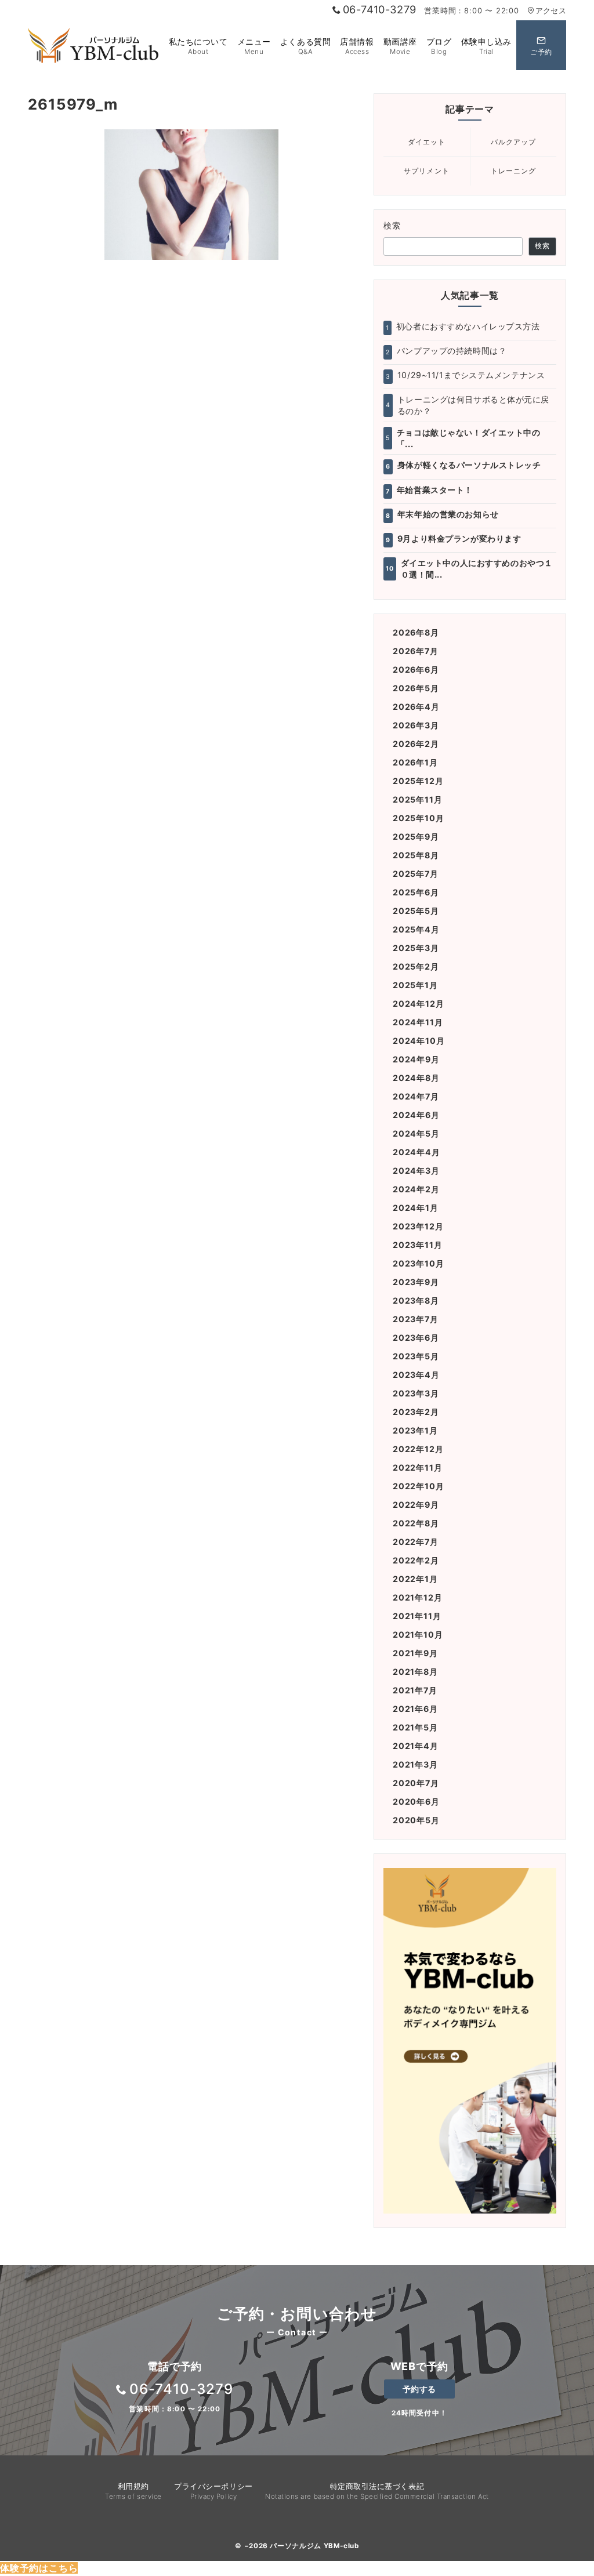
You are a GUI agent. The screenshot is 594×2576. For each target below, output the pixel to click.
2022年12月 (418, 1449)
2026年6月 (416, 670)
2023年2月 (416, 1412)
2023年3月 (416, 1393)
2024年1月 (416, 1208)
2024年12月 (418, 1004)
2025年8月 (416, 855)
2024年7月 (416, 1096)
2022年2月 (416, 1560)
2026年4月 (416, 707)
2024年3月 (416, 1171)
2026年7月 (416, 651)
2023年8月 (416, 1300)
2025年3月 (416, 948)
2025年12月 (418, 781)
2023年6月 (416, 1338)
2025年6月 (416, 892)
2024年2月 (416, 1189)
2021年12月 (417, 1597)
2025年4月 (416, 929)
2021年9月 (415, 1653)
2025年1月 (415, 985)
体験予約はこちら (39, 2568)
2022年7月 (416, 1542)
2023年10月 (418, 1263)
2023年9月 (416, 1282)
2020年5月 (416, 1820)
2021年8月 (415, 1672)
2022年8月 (416, 1523)
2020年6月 (416, 1802)
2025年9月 (416, 837)
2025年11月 (417, 799)
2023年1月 (415, 1430)
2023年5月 (416, 1356)
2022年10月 (418, 1486)
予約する (419, 2389)
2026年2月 (416, 744)
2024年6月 (416, 1115)
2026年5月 (416, 688)
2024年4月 (416, 1152)
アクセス (551, 11)
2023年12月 (418, 1226)
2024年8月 (416, 1078)
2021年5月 (415, 1727)
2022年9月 (416, 1505)
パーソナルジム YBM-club (314, 2546)
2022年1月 (415, 1579)
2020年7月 (416, 1783)
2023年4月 (416, 1375)
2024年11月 (418, 1022)
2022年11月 (417, 1467)
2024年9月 (416, 1059)
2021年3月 (415, 1764)
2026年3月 (416, 725)
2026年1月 (415, 762)
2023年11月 (417, 1245)
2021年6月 (415, 1709)
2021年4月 (416, 1746)
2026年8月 (416, 632)
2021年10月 (418, 1635)
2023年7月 (416, 1319)
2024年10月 (419, 1041)
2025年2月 (416, 966)
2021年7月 (415, 1690)
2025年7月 (416, 874)
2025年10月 (418, 818)
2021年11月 (417, 1616)
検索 (392, 225)
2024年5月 (416, 1133)
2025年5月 (416, 911)
